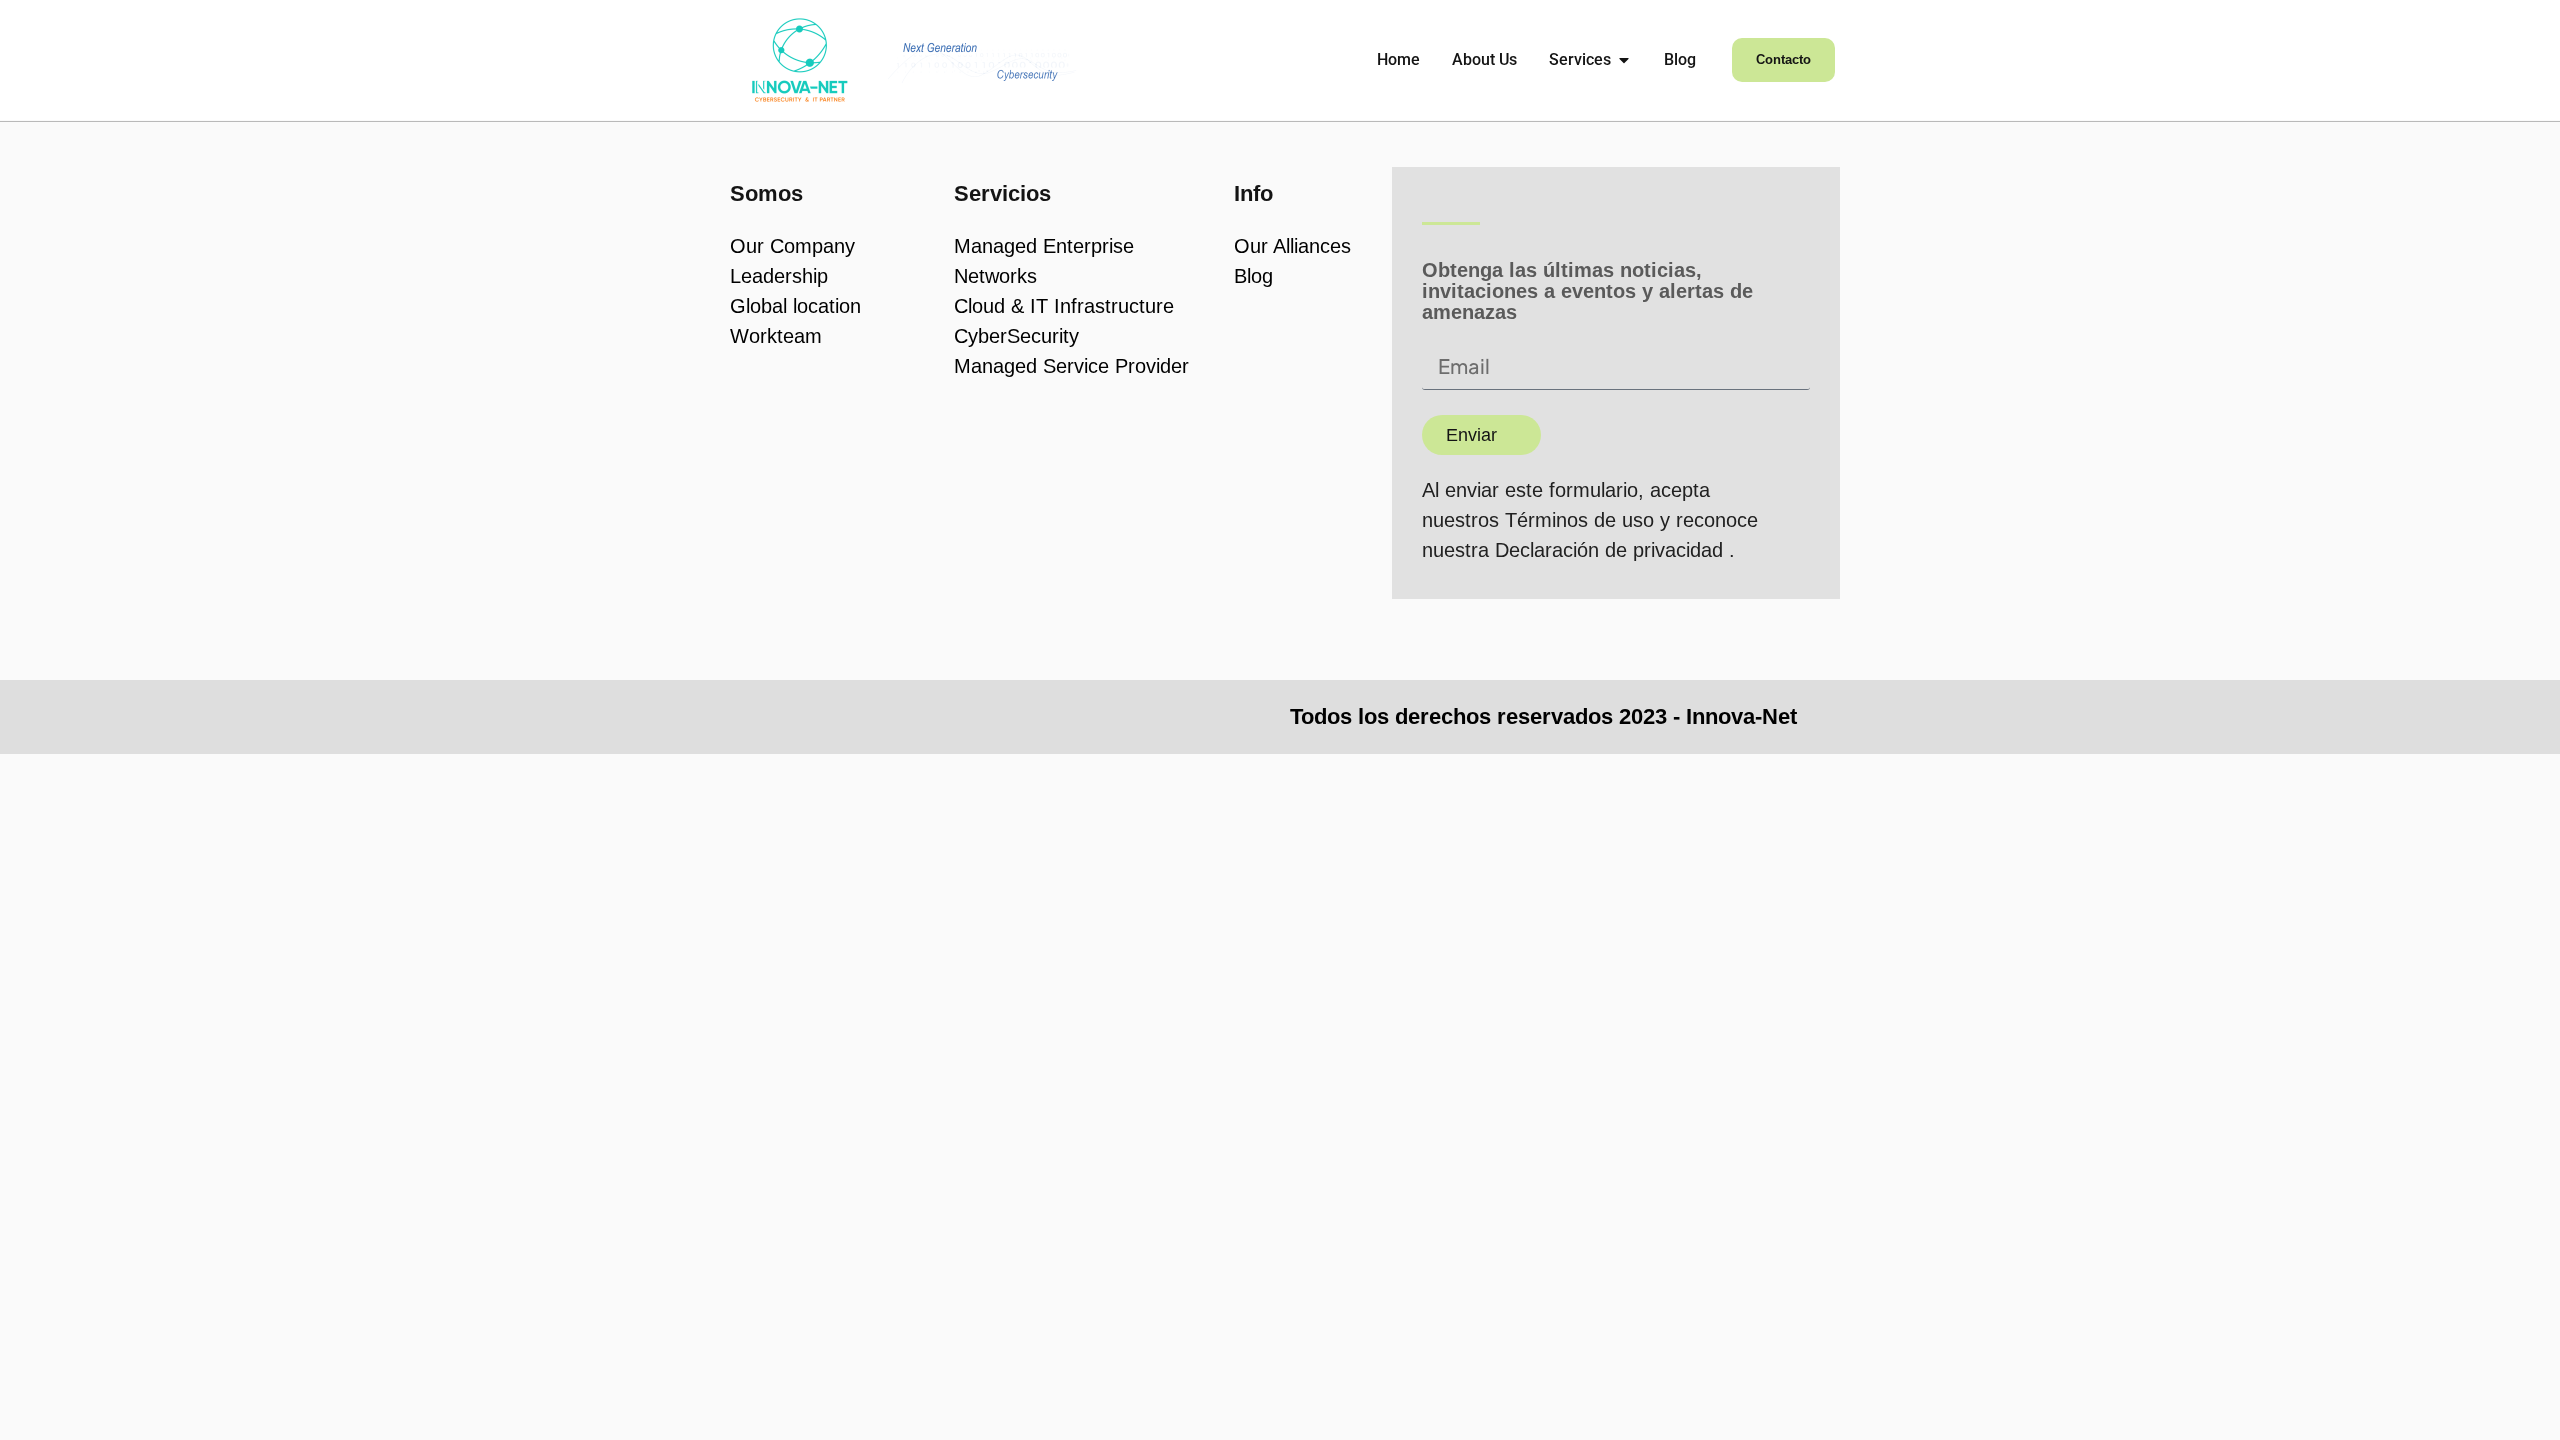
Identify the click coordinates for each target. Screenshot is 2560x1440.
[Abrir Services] (1624, 60)
